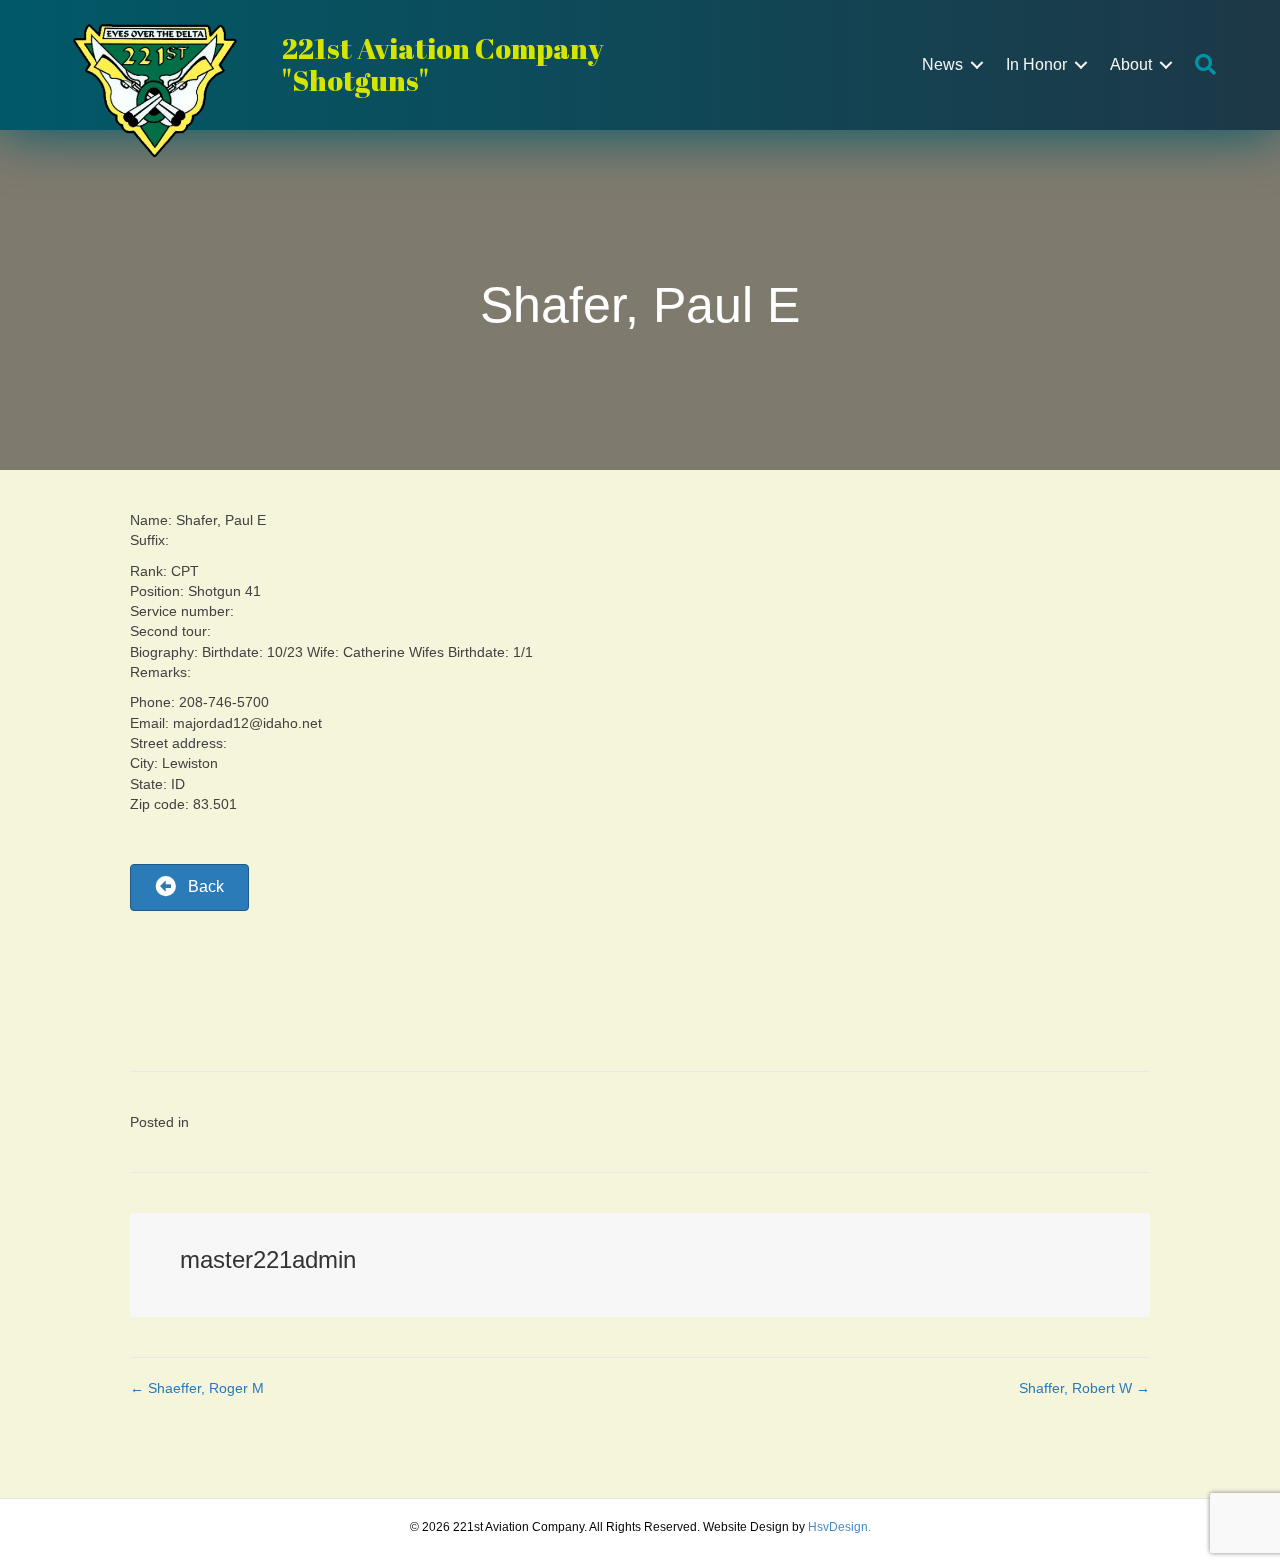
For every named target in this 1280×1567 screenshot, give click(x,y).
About (1131, 64)
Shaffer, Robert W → (1084, 1388)
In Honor (1036, 64)
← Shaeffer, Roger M (197, 1388)
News (942, 64)
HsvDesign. (839, 1527)
